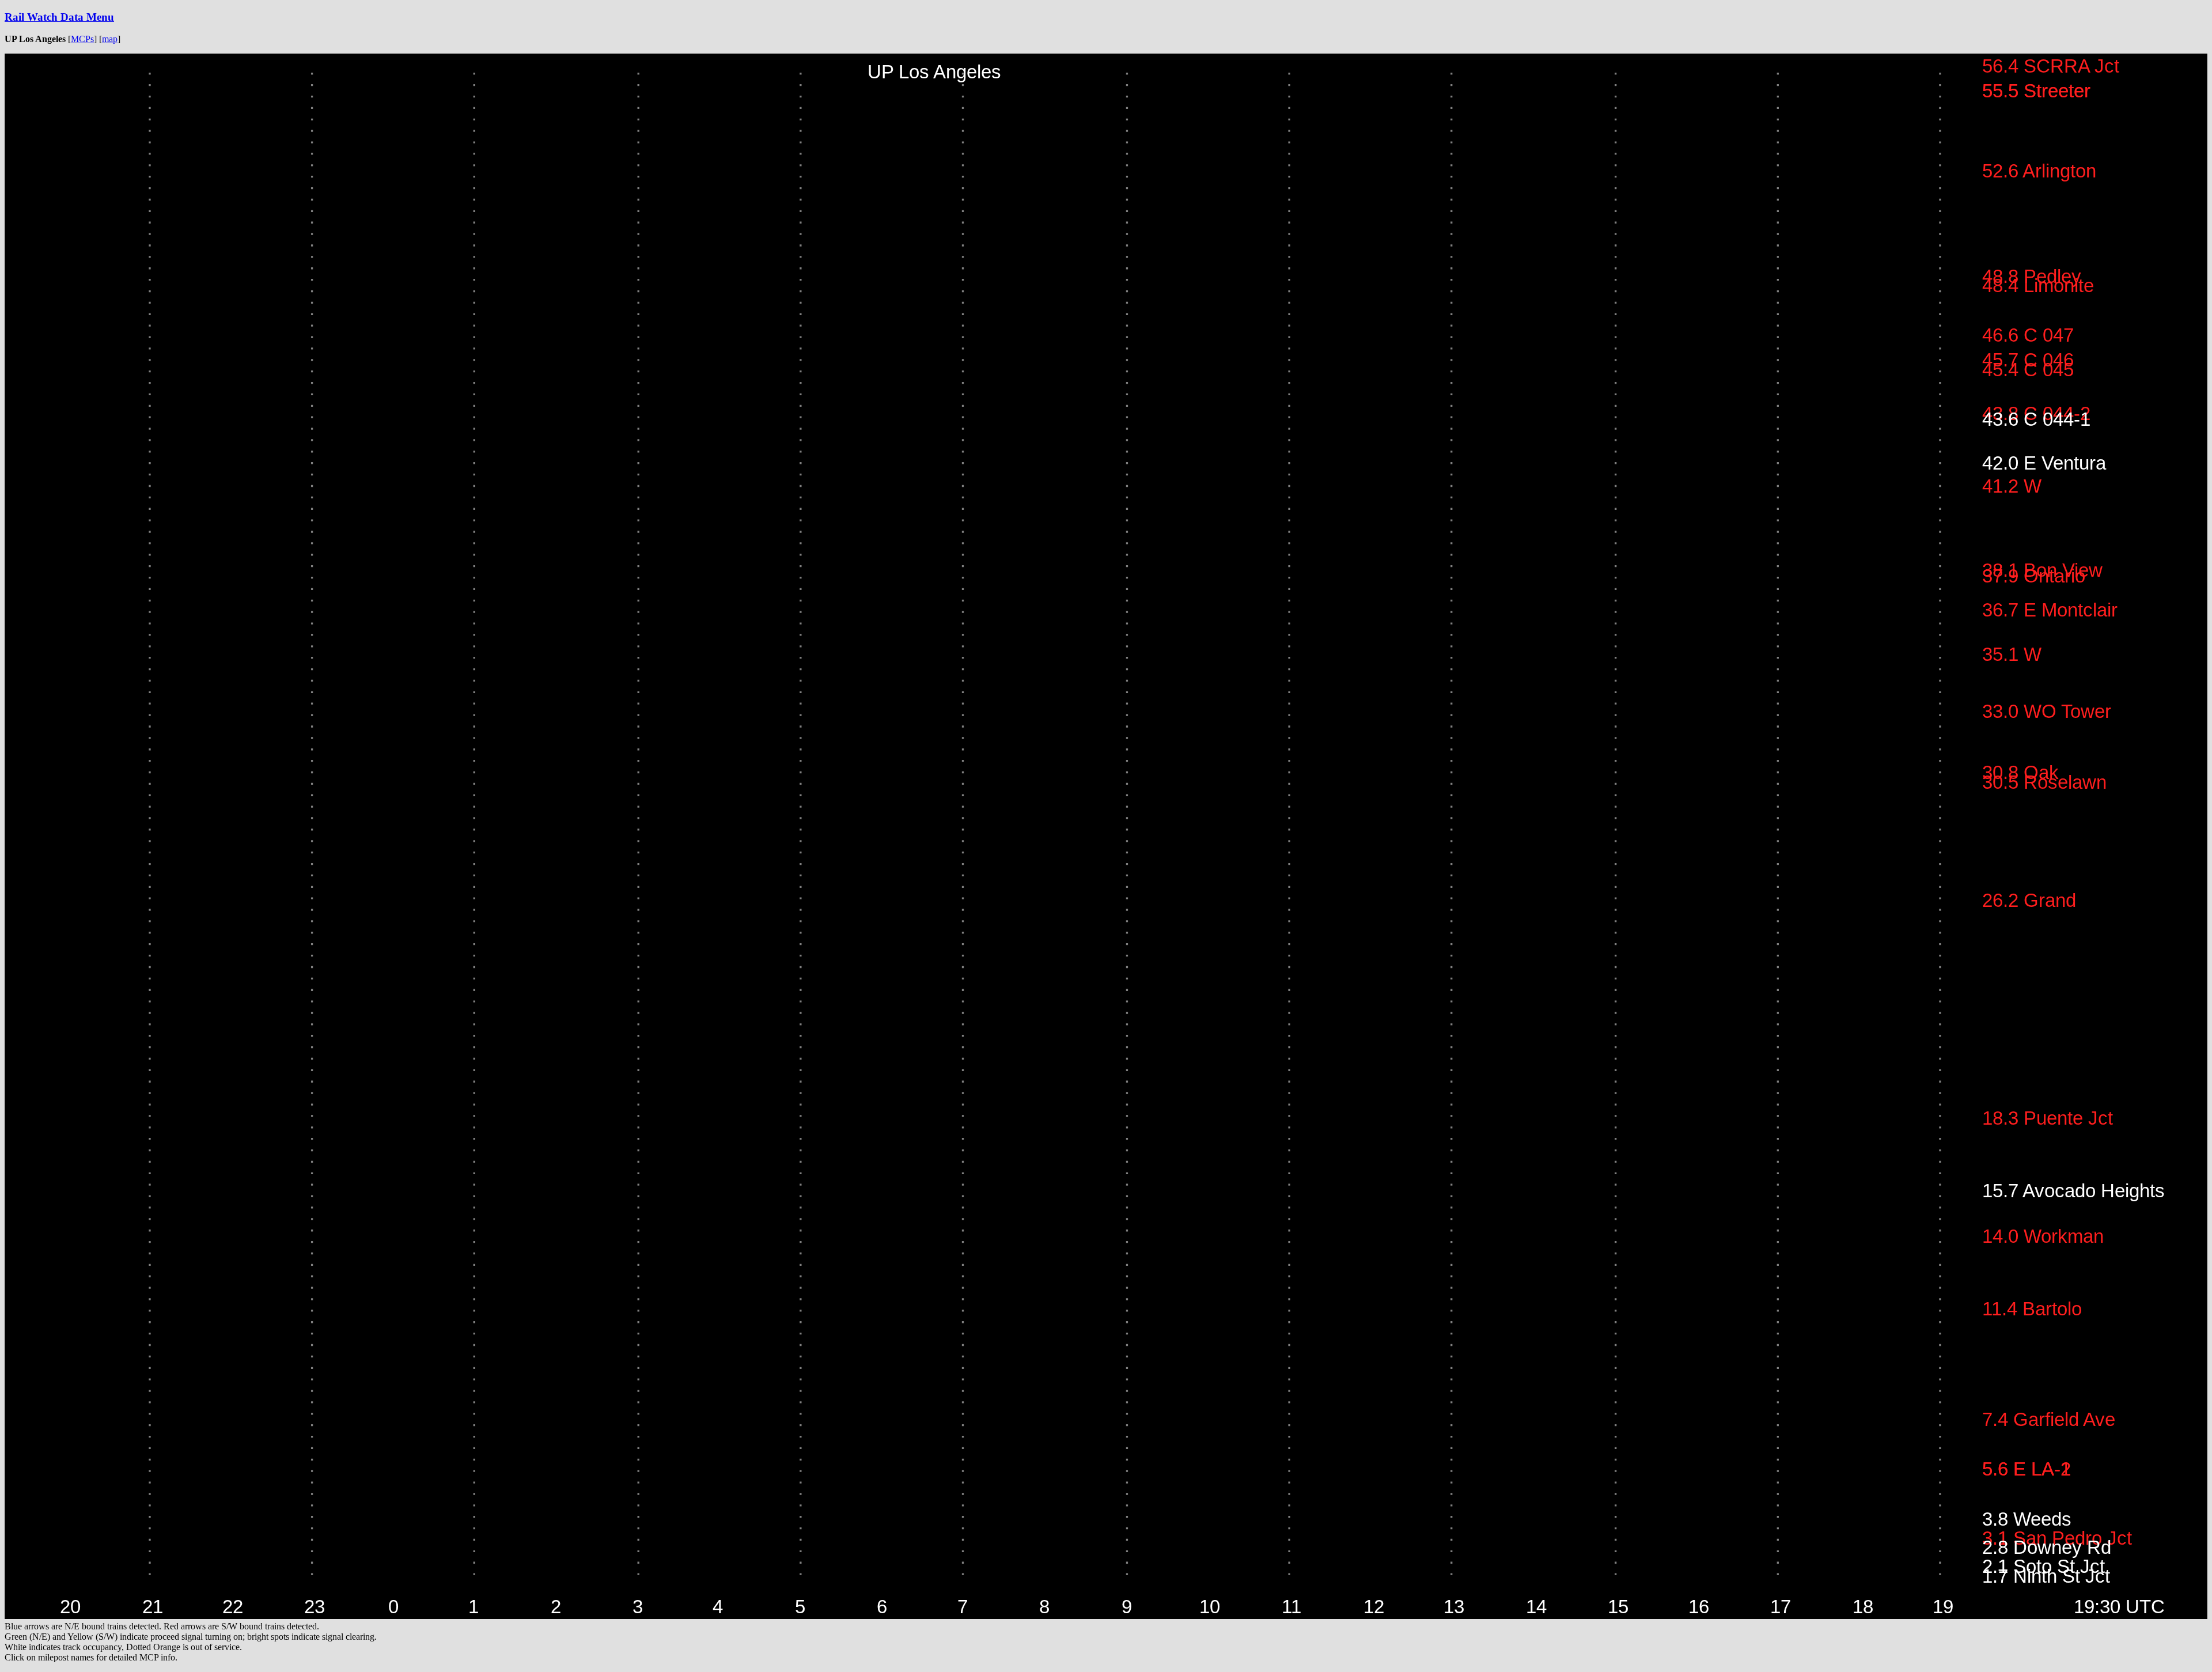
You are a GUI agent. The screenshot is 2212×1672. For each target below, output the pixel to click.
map (110, 39)
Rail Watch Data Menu (59, 17)
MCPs (82, 39)
